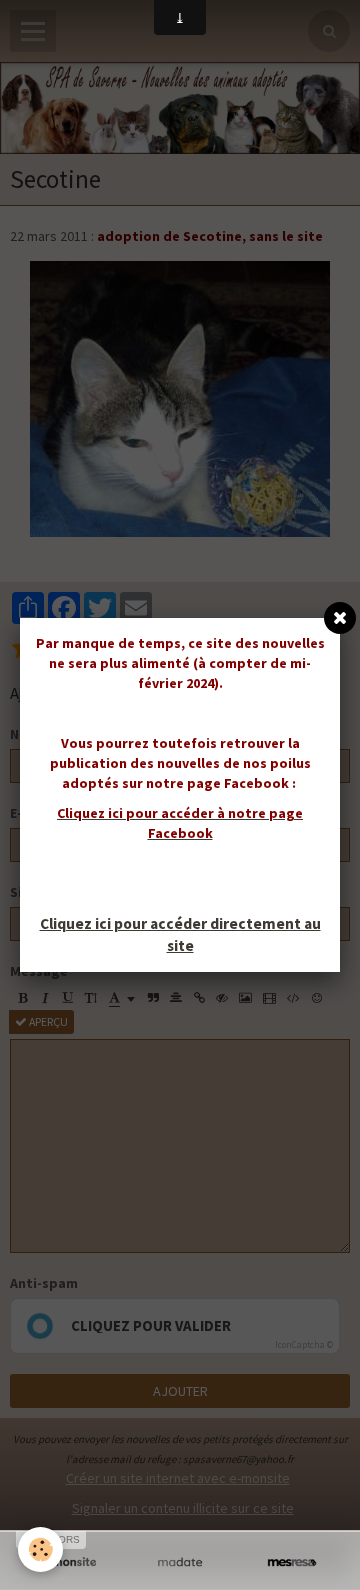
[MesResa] (292, 1562)
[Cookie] (40, 1549)
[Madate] (180, 1562)
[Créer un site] (68, 1562)
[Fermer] (340, 618)
